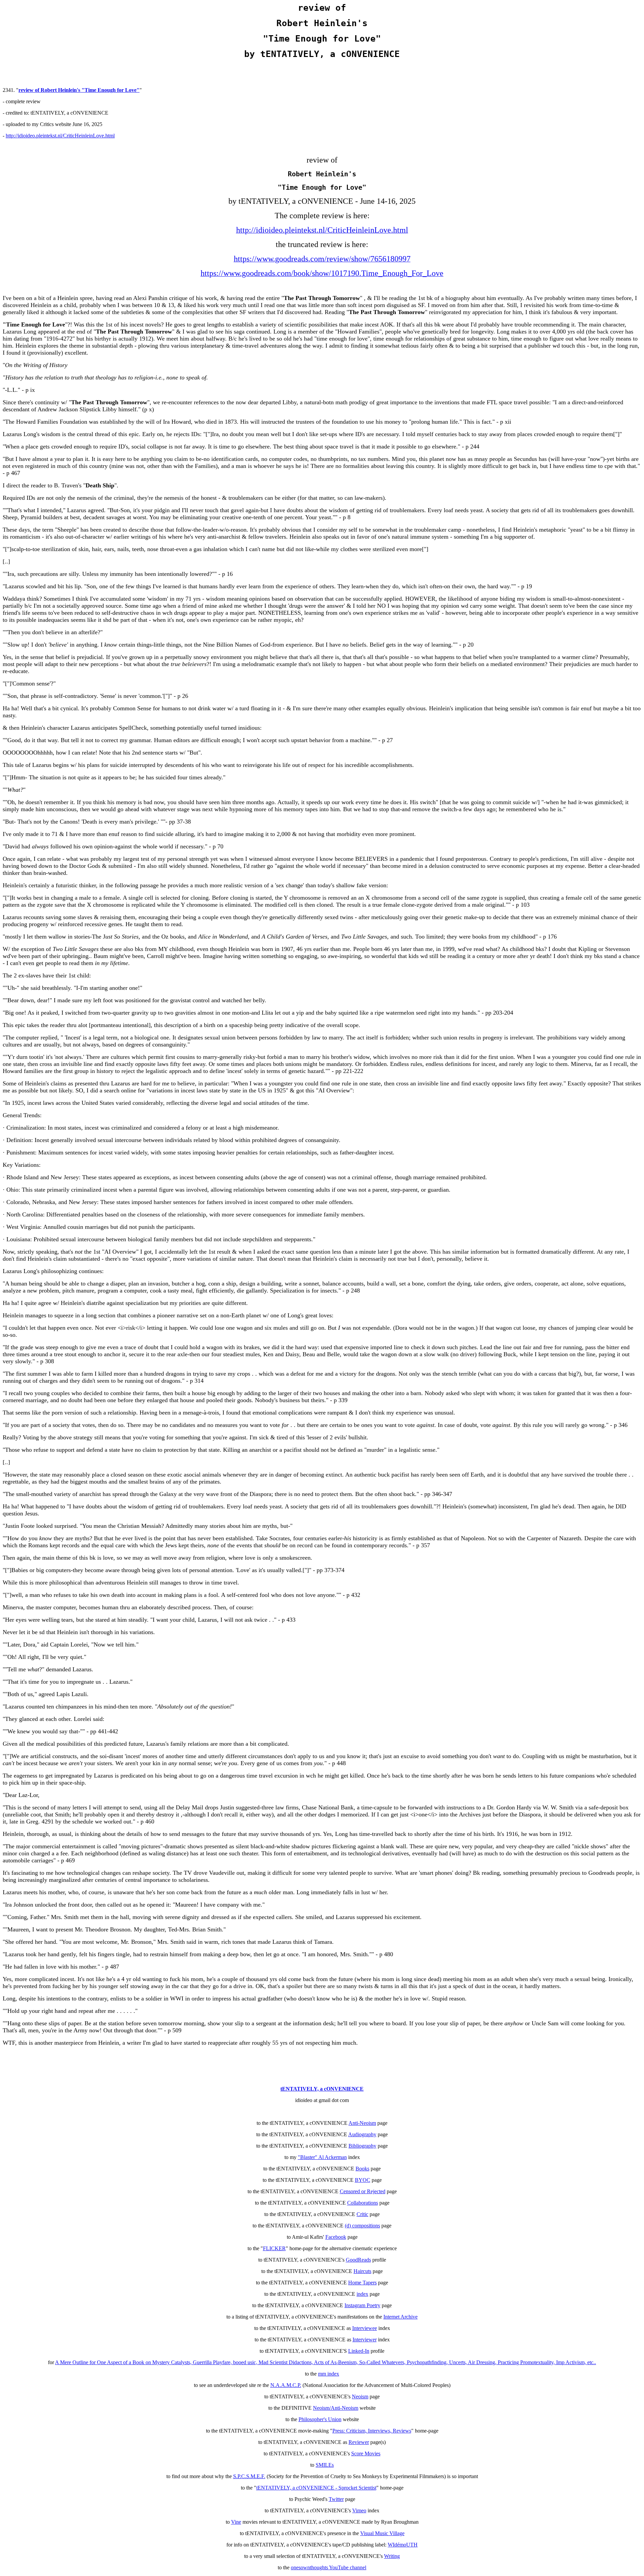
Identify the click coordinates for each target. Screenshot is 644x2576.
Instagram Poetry (362, 2305)
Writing (392, 2556)
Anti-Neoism (362, 2123)
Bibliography (362, 2146)
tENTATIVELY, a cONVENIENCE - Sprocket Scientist (316, 2488)
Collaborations (363, 2203)
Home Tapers (362, 2283)
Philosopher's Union (320, 2419)
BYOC (363, 2180)
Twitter (336, 2499)
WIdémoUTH (403, 2545)
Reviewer (359, 2442)
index (362, 2294)
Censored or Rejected (363, 2191)
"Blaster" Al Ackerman (322, 2157)
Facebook (336, 2237)
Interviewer (365, 2340)
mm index (329, 2374)
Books (362, 2169)
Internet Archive (400, 2317)
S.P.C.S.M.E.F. (249, 2476)
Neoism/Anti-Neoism (336, 2408)
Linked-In (359, 2351)
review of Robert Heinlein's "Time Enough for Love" (79, 90)
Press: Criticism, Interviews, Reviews (372, 2431)
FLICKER (274, 2248)
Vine (236, 2522)
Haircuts (362, 2271)
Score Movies (366, 2453)
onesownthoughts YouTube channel (329, 2567)
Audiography (362, 2134)
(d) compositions (362, 2226)
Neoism (360, 2397)
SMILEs (325, 2465)
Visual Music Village (382, 2533)
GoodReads (358, 2260)
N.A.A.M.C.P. (286, 2385)
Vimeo (359, 2510)
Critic (362, 2214)
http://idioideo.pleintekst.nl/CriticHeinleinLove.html (60, 136)
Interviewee (365, 2328)
